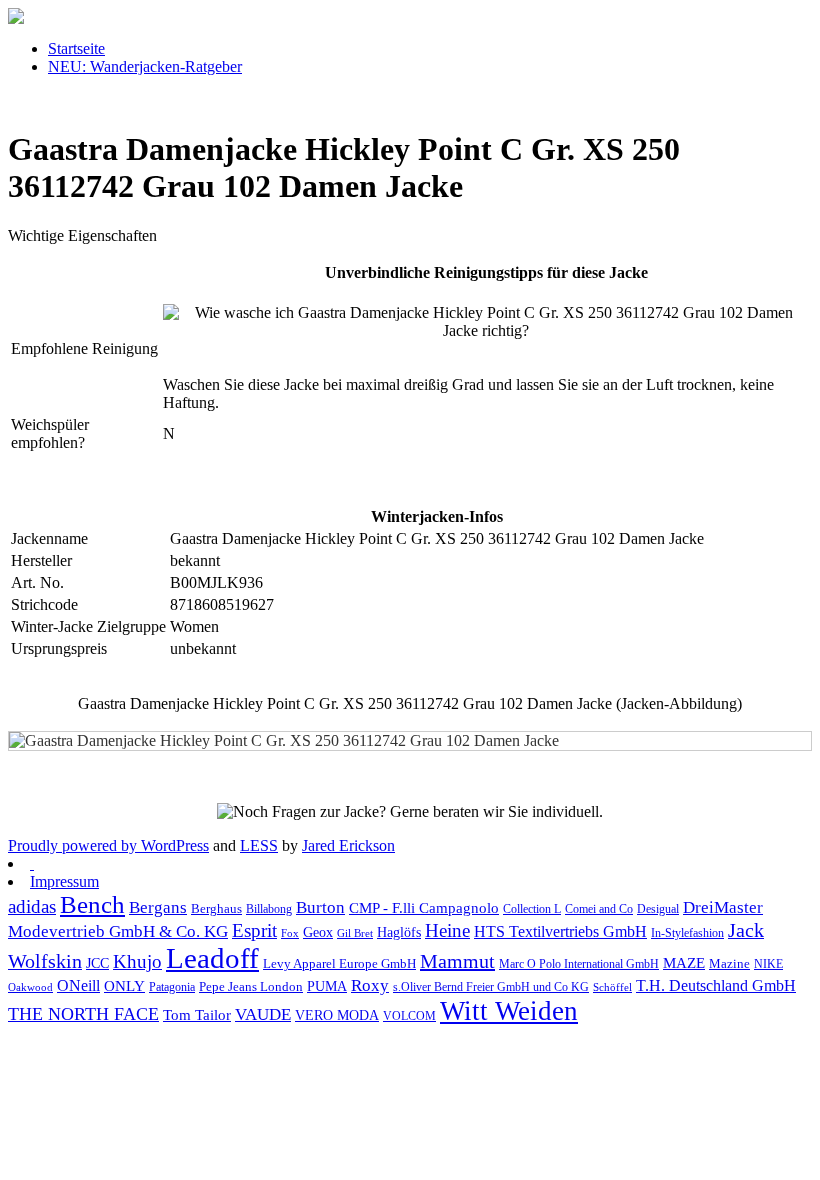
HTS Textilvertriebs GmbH (560, 931)
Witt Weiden (509, 1011)
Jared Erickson (348, 845)
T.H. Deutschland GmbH (716, 985)
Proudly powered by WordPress (108, 845)
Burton (320, 907)
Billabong (269, 909)
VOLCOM (409, 1016)
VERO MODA (337, 1015)
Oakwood (30, 987)
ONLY (124, 986)
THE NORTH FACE (83, 1014)
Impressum (64, 881)
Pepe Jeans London (251, 986)
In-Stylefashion (687, 933)
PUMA (327, 986)
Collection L (532, 909)
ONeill (78, 985)
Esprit (254, 930)
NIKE (768, 964)
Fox (290, 933)
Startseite (76, 48)
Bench (92, 904)
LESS (259, 845)
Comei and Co (599, 909)
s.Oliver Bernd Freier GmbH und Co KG (491, 987)
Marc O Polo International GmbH (579, 964)
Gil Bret (355, 933)
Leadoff (212, 958)
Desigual (658, 909)
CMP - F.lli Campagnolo (424, 908)
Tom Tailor (197, 1014)
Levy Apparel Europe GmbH (339, 963)
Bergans (158, 907)
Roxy (370, 985)
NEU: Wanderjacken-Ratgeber (145, 66)
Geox (318, 932)
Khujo (137, 961)
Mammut (457, 961)
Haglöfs (399, 932)
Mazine (729, 964)
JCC (97, 963)
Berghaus (216, 909)
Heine (447, 930)
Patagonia (172, 987)
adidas (32, 906)
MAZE (684, 963)
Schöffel (612, 987)
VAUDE (263, 1014)
